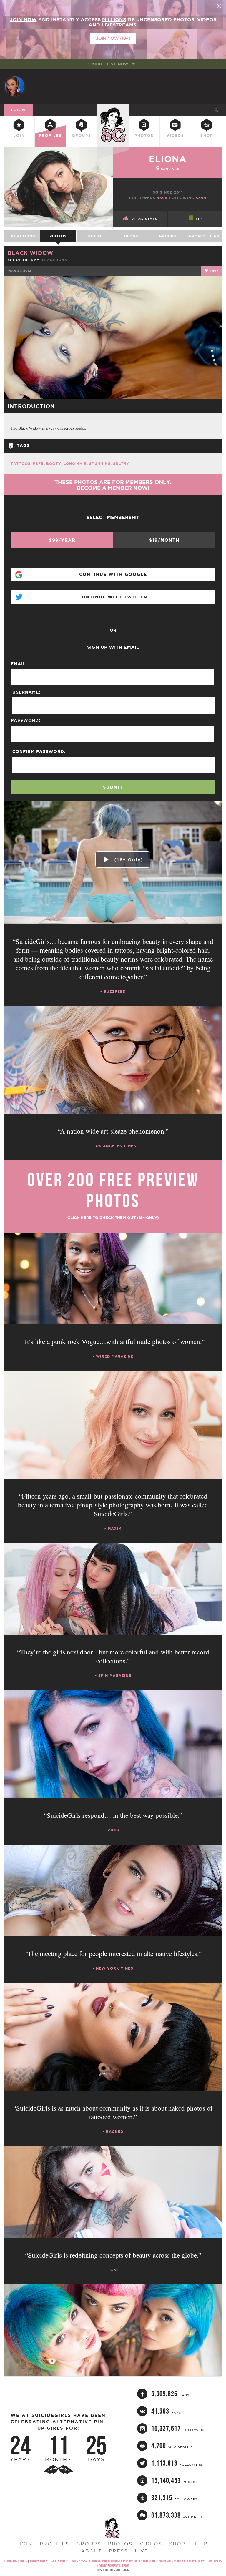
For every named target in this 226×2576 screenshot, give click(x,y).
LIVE (142, 2551)
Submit (113, 787)
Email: (19, 664)
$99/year (62, 540)
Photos (144, 135)
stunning (100, 464)
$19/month (164, 540)
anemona (57, 260)
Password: (26, 720)
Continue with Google (113, 574)
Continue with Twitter (113, 597)
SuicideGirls (113, 109)
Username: (26, 692)
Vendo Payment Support (114, 2566)
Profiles (50, 135)
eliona (168, 159)
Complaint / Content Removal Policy (182, 2561)
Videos (175, 135)
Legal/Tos (11, 2561)
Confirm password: (39, 751)
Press (118, 2551)
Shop (207, 135)
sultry (121, 464)
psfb (38, 464)
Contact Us (215, 2561)
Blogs (131, 236)
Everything (22, 236)
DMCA (24, 2561)
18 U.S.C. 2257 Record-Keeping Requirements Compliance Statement (113, 2561)
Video (95, 236)
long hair (75, 464)
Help (200, 2544)
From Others (204, 236)
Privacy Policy (39, 2561)
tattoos (21, 464)
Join (19, 135)
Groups (82, 135)
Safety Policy (59, 2561)
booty (54, 464)
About (91, 2551)
